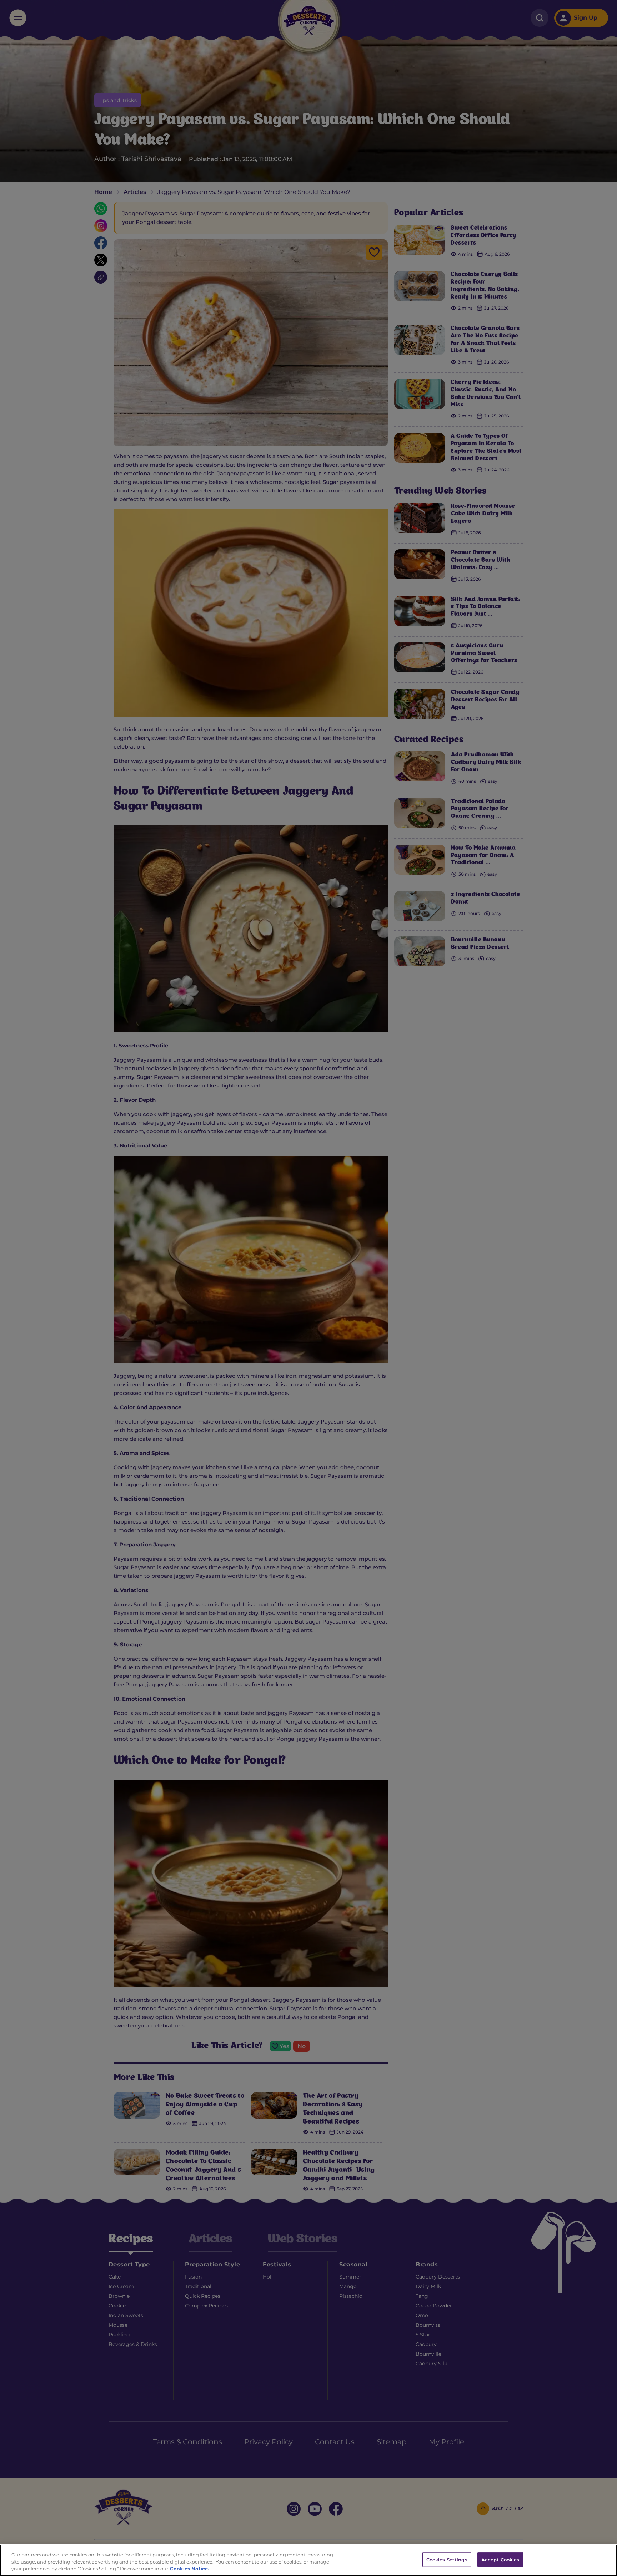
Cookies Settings (447, 2559)
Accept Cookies (500, 2559)
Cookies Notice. (189, 2569)
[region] (308, 2560)
